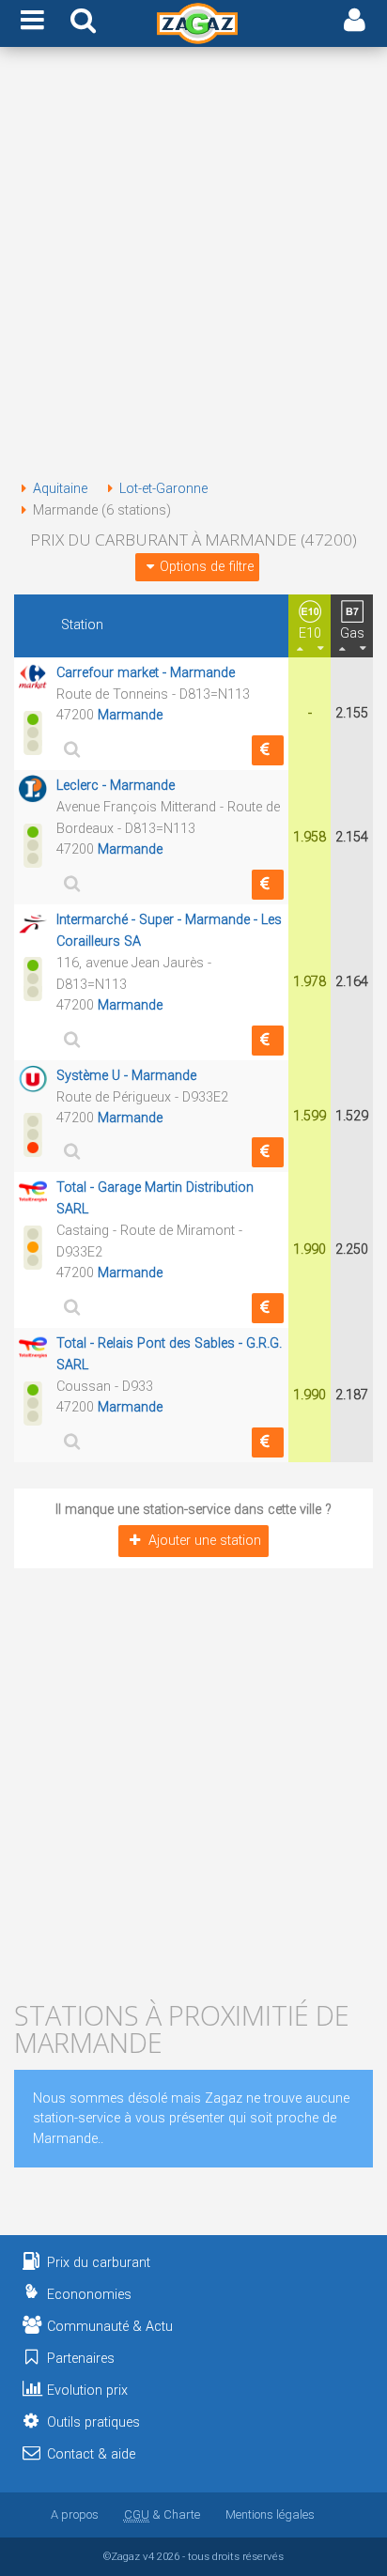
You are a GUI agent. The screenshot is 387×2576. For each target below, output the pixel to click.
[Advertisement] (193, 267)
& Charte (162, 2514)
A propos (75, 2514)
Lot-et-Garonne (163, 489)
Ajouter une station (205, 1541)
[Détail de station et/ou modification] (70, 749)
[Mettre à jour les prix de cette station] (268, 750)
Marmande (130, 715)
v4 (148, 2556)
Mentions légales (270, 2514)
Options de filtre (207, 567)
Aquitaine (60, 489)
